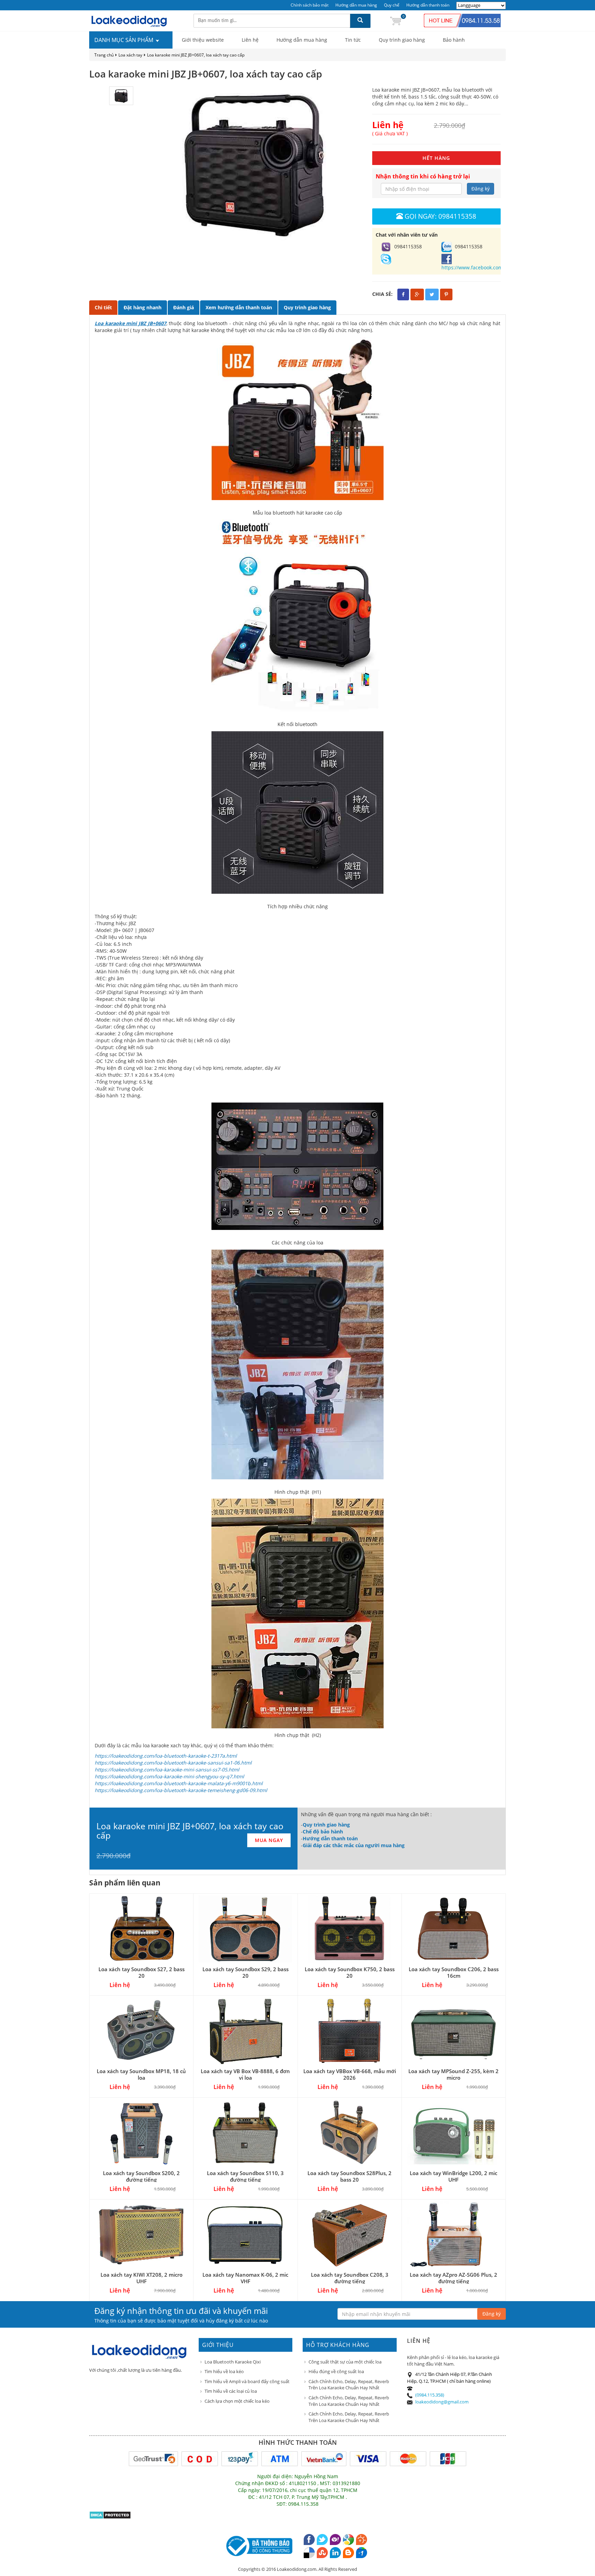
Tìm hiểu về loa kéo (224, 2371)
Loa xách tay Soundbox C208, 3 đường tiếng (350, 2278)
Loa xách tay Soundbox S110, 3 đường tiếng (245, 2176)
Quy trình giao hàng (402, 40)
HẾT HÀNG (436, 158)
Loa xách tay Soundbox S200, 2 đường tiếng (141, 2176)
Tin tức (353, 40)
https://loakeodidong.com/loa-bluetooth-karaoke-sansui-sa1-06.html (173, 1763)
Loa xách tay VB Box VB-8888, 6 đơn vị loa (245, 2074)
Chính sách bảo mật (310, 5)
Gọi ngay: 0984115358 (440, 216)
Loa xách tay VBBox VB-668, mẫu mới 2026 (350, 2074)
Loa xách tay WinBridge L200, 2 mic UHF (453, 2176)
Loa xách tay (130, 55)
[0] (396, 20)
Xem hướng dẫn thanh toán (239, 307)
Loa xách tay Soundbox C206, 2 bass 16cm (454, 1972)
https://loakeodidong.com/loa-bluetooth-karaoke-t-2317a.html (166, 1756)
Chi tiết (103, 307)
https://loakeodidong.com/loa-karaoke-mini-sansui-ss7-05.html (167, 1770)
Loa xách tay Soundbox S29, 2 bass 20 (246, 1972)
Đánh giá (184, 307)
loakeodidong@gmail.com (442, 2402)
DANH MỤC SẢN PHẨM (124, 40)
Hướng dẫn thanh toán (428, 5)
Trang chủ (104, 55)
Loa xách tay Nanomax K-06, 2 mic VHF (245, 2278)
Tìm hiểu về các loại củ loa (231, 2391)
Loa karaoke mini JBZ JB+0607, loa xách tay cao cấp (196, 55)
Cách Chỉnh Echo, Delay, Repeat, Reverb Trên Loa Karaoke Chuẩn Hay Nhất (349, 2385)
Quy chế (392, 5)
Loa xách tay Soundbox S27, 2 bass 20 (142, 1972)
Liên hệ (250, 40)
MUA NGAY (269, 1840)
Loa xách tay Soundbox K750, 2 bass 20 (350, 1972)
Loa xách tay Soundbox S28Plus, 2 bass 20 (349, 2176)
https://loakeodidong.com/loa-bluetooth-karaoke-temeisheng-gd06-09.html (181, 1790)
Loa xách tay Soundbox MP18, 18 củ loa (141, 2074)
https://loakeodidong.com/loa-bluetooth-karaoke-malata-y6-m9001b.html (179, 1783)
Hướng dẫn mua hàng (356, 5)
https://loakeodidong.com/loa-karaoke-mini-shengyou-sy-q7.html (169, 1776)
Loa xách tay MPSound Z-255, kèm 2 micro (453, 2074)
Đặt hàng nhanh (143, 307)
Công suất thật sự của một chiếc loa (345, 2362)
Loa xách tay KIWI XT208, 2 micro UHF (142, 2278)
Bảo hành (454, 40)
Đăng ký (481, 189)
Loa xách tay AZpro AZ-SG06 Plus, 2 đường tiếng (453, 2278)
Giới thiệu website (203, 40)
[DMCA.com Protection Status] (110, 2515)
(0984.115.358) (430, 2395)
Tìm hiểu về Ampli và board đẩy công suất (247, 2381)
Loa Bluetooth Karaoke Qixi (233, 2362)
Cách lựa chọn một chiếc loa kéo (237, 2401)
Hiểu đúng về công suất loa (336, 2371)
